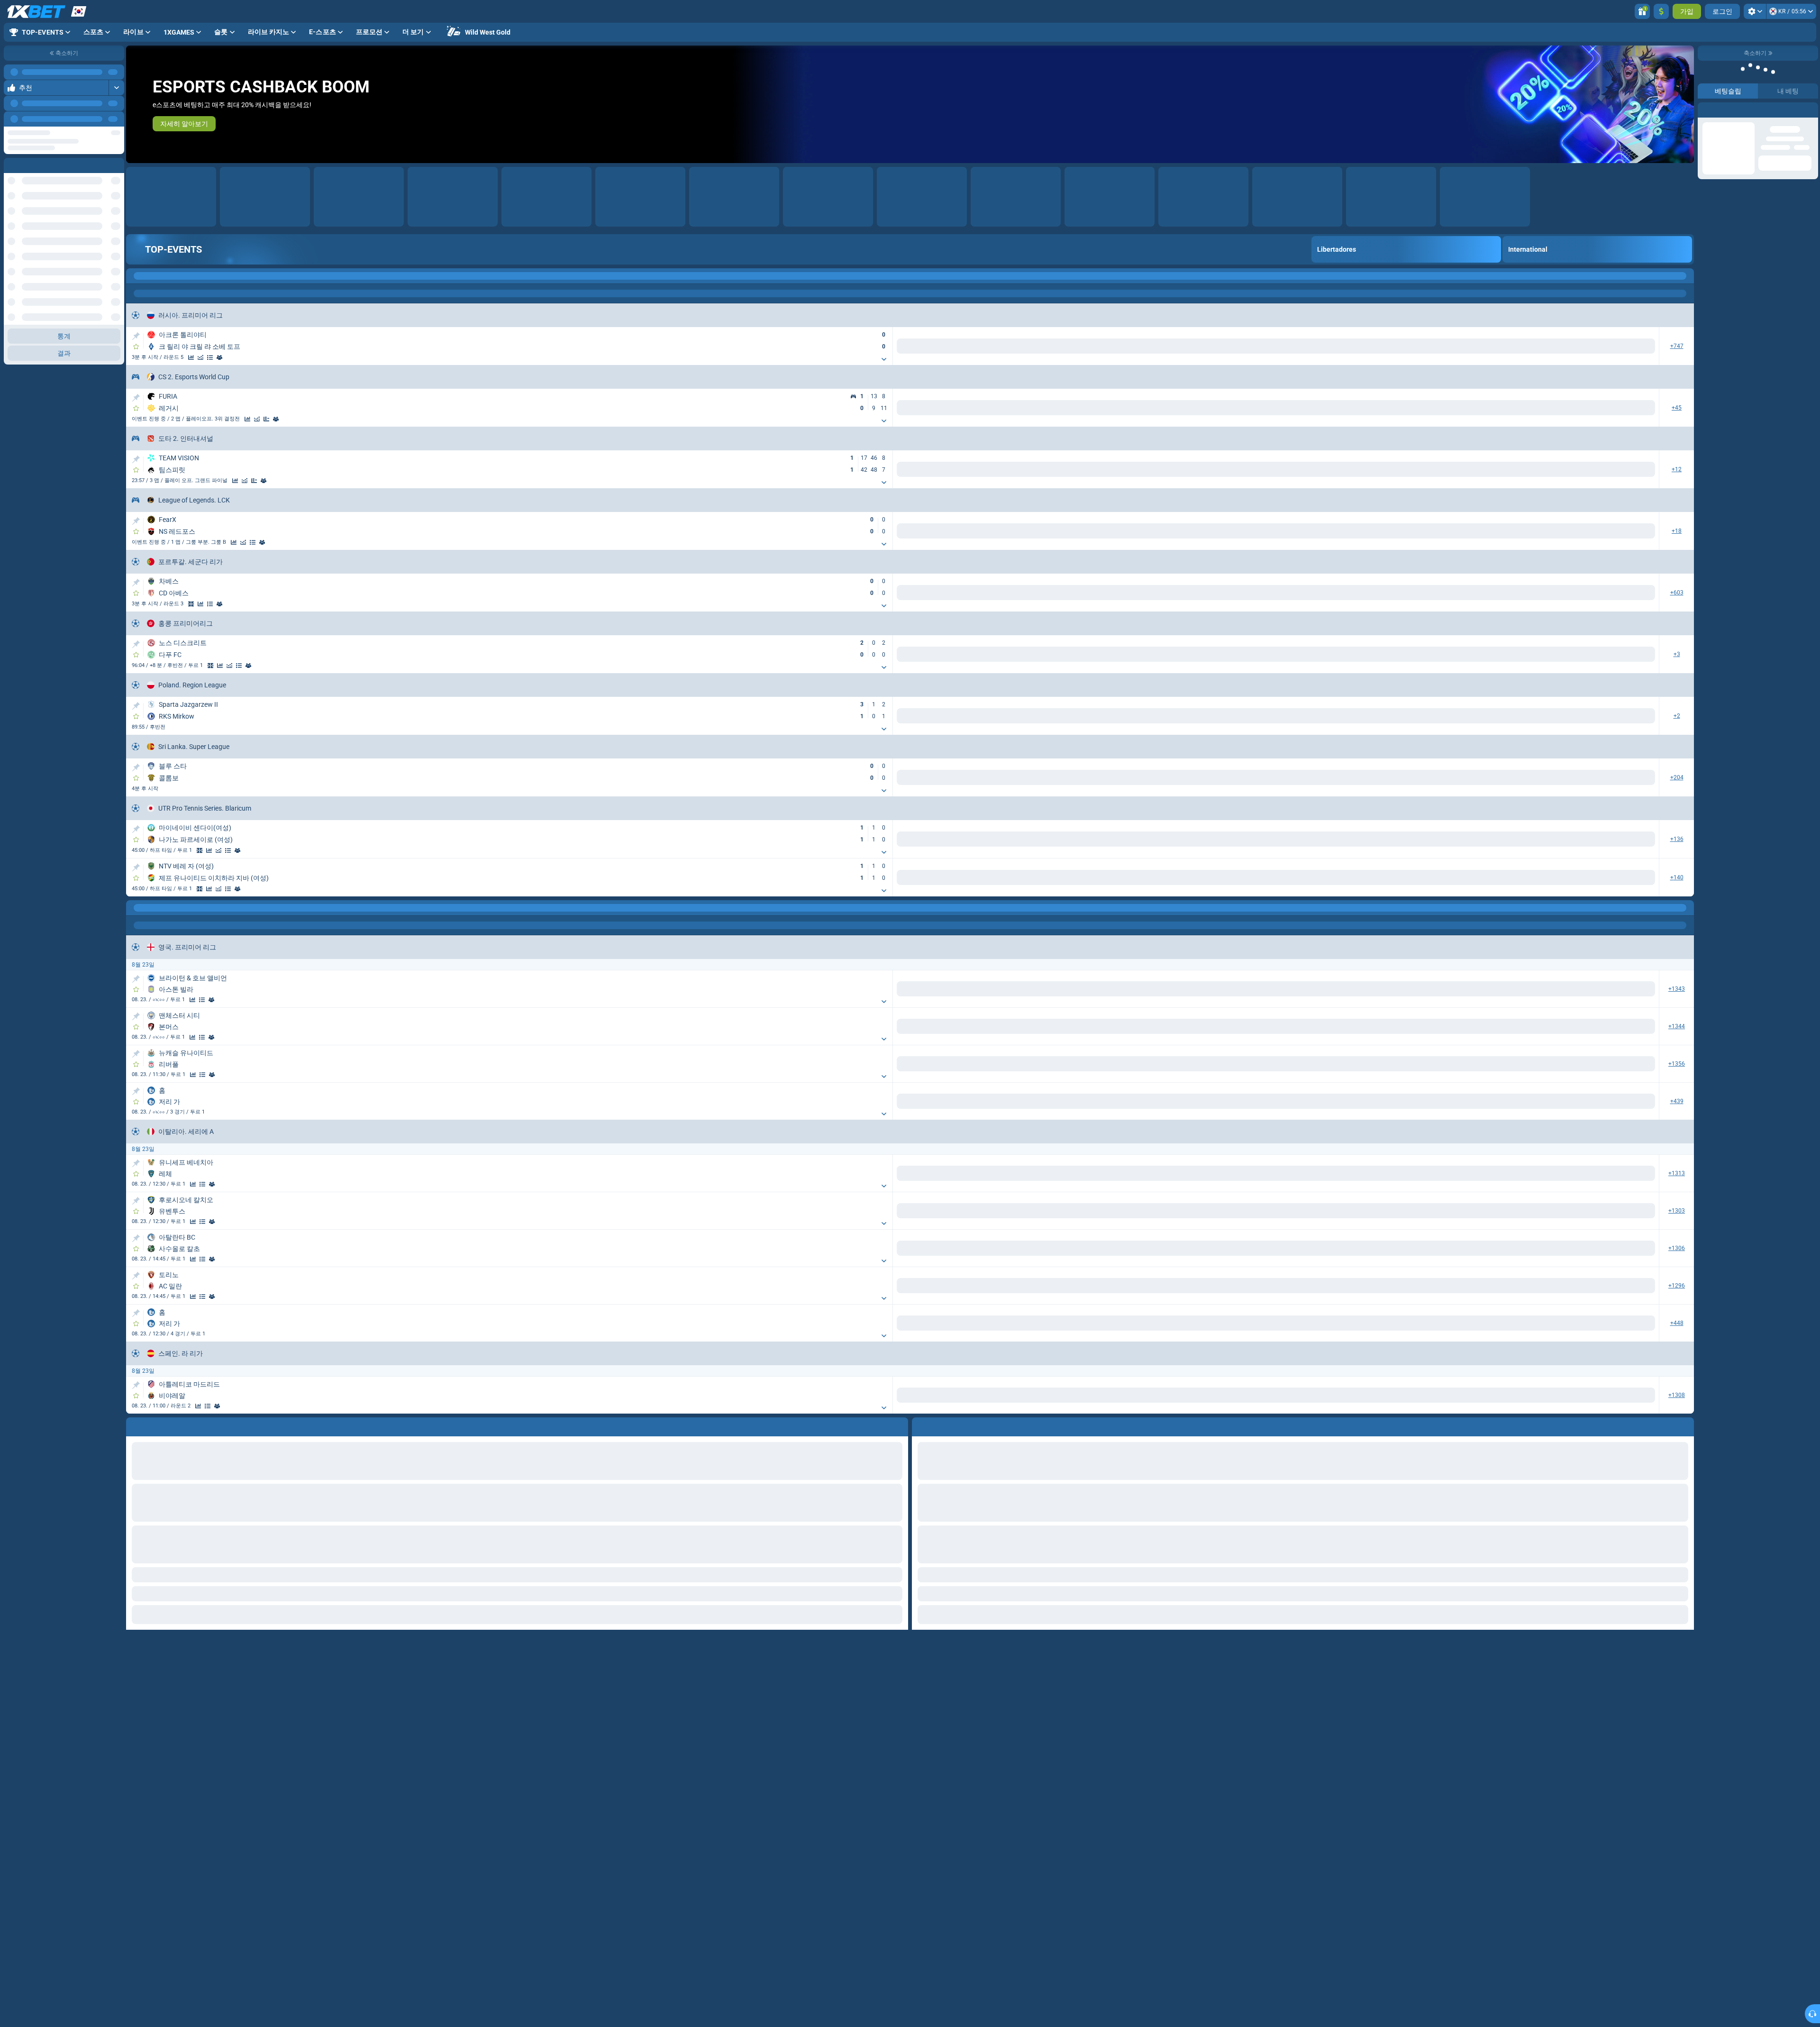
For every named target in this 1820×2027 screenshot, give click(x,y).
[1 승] (1080, 990)
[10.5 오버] (1279, 1325)
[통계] (200, 357)
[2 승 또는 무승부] (1243, 990)
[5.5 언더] (1641, 1102)
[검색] (1686, 276)
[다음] (117, 119)
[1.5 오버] (1578, 990)
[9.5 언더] (1342, 1102)
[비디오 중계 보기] (191, 357)
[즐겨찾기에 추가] (136, 347)
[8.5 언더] (1342, 1511)
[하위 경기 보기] (884, 359)
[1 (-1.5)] (1478, 1027)
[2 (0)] (1542, 990)
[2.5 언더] (1342, 990)
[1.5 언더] (1641, 990)
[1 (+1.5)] (1478, 1213)
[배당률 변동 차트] (210, 357)
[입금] (1661, 11)
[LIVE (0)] (136, 276)
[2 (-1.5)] (1542, 1213)
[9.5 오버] (1279, 1102)
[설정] (1755, 11)
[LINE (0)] (136, 908)
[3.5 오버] (1279, 1027)
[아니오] (1442, 990)
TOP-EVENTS (173, 249)
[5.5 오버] (1578, 1102)
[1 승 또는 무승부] (1179, 990)
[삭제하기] (1684, 1874)
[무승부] (1112, 990)
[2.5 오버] (1279, 990)
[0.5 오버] (1578, 1213)
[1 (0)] (1478, 990)
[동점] (276, 419)
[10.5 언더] (1342, 1325)
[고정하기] (136, 336)
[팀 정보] (229, 357)
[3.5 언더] (1342, 1027)
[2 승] (1143, 990)
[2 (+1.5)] (1542, 1027)
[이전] (95, 119)
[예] (1379, 990)
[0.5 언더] (1641, 1213)
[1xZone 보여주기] (191, 604)
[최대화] (116, 72)
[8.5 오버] (1279, 1511)
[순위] (219, 357)
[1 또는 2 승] (1211, 990)
